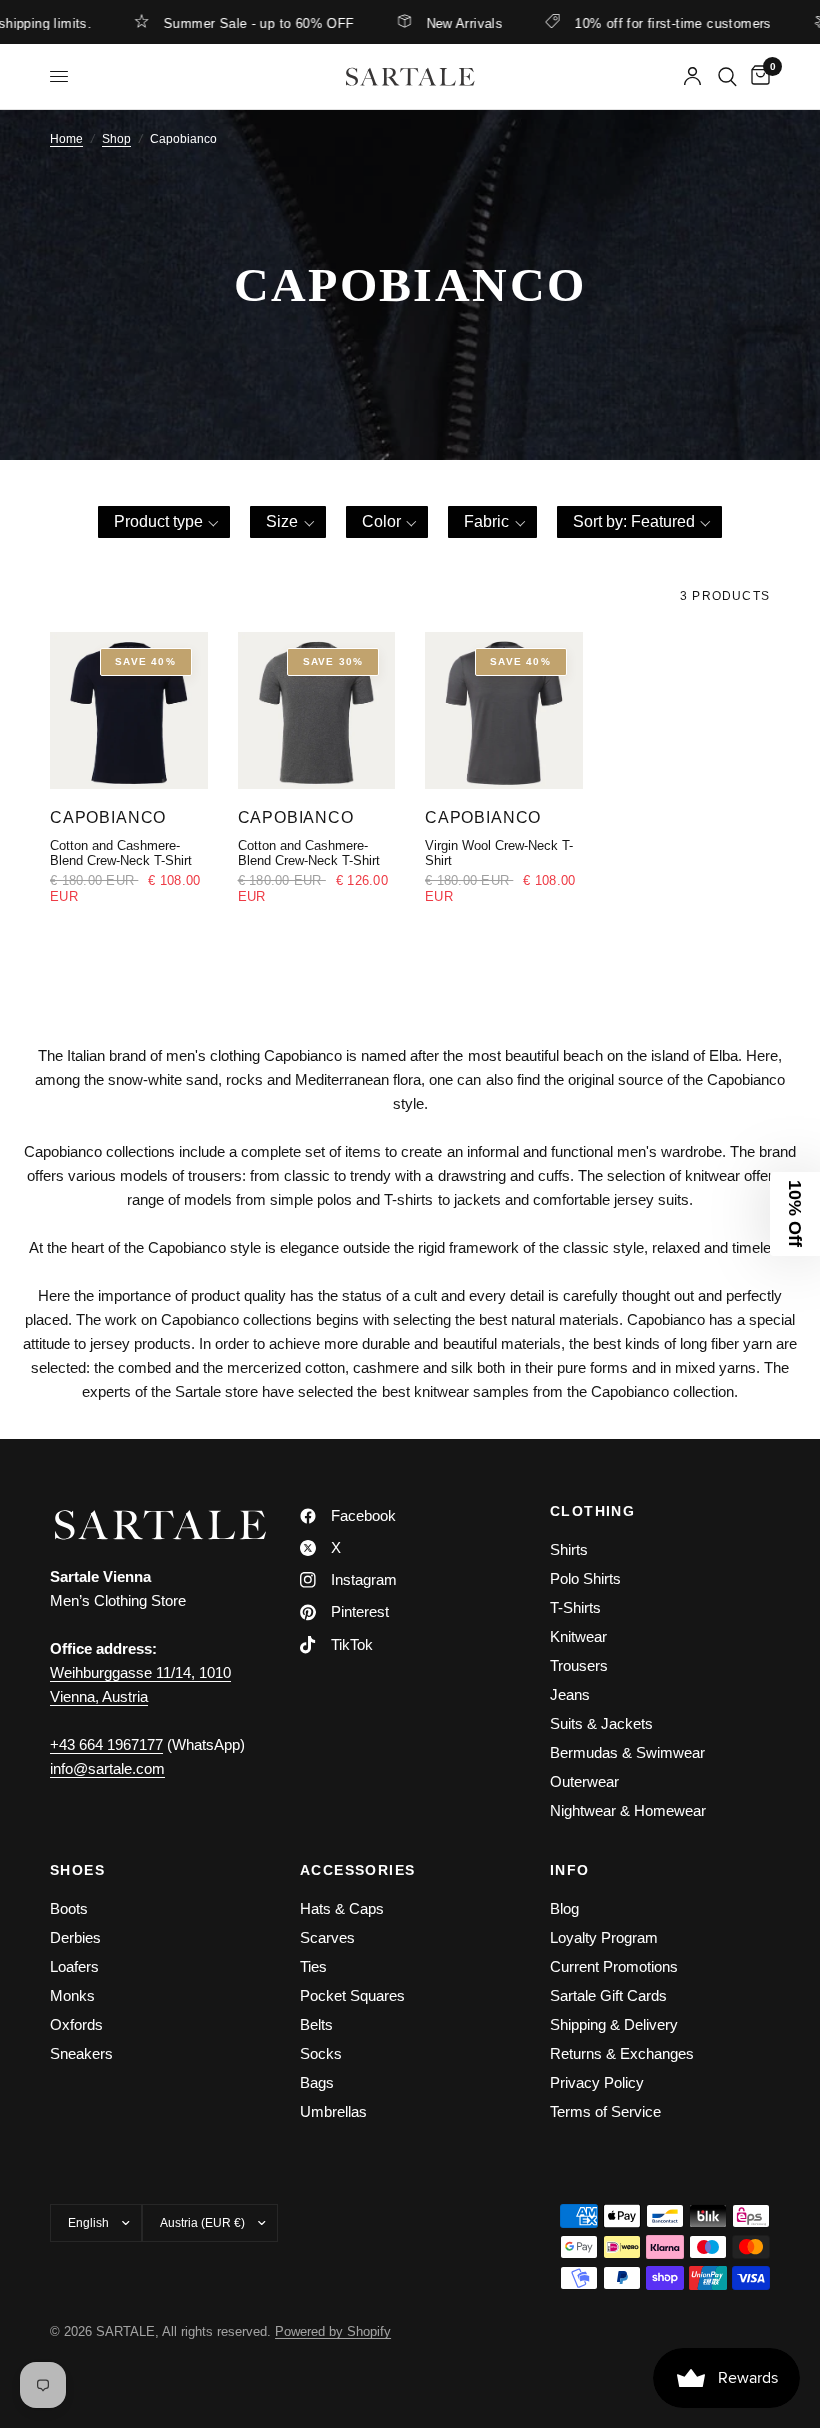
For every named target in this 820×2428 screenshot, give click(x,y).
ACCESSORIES (357, 1870)
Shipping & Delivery (614, 2024)
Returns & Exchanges (622, 2053)
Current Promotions (614, 1966)
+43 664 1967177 (106, 1744)
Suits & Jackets (601, 1723)
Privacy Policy (597, 2082)
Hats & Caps (342, 1908)
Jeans (570, 1694)
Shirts (569, 1549)
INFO (570, 1870)
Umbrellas (333, 2111)
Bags (317, 2082)
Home (66, 139)
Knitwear (578, 1636)
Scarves (327, 1937)
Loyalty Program (604, 1937)
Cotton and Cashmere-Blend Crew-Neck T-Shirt (121, 853)
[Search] (727, 76)
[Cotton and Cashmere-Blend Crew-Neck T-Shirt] (129, 711)
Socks (321, 2053)
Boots (69, 1908)
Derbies (75, 1937)
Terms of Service (605, 2111)
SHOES (77, 1870)
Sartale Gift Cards (608, 1995)
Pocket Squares (352, 1995)
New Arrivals (435, 23)
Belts (316, 2024)
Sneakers (81, 2053)
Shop (116, 139)
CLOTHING (592, 1511)
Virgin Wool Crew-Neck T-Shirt (499, 853)
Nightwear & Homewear (628, 1810)
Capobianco (108, 817)
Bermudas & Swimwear (627, 1752)
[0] (757, 76)
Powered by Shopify (333, 2331)
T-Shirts (575, 1607)
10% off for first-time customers (644, 23)
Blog (564, 1908)
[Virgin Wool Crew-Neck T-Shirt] (504, 711)
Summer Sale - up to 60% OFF (230, 23)
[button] (164, 522)
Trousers (579, 1665)
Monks (72, 1995)
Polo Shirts (585, 1578)
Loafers (74, 1966)
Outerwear (584, 1781)
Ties (313, 1966)
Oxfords (76, 2024)
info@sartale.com (107, 1768)
